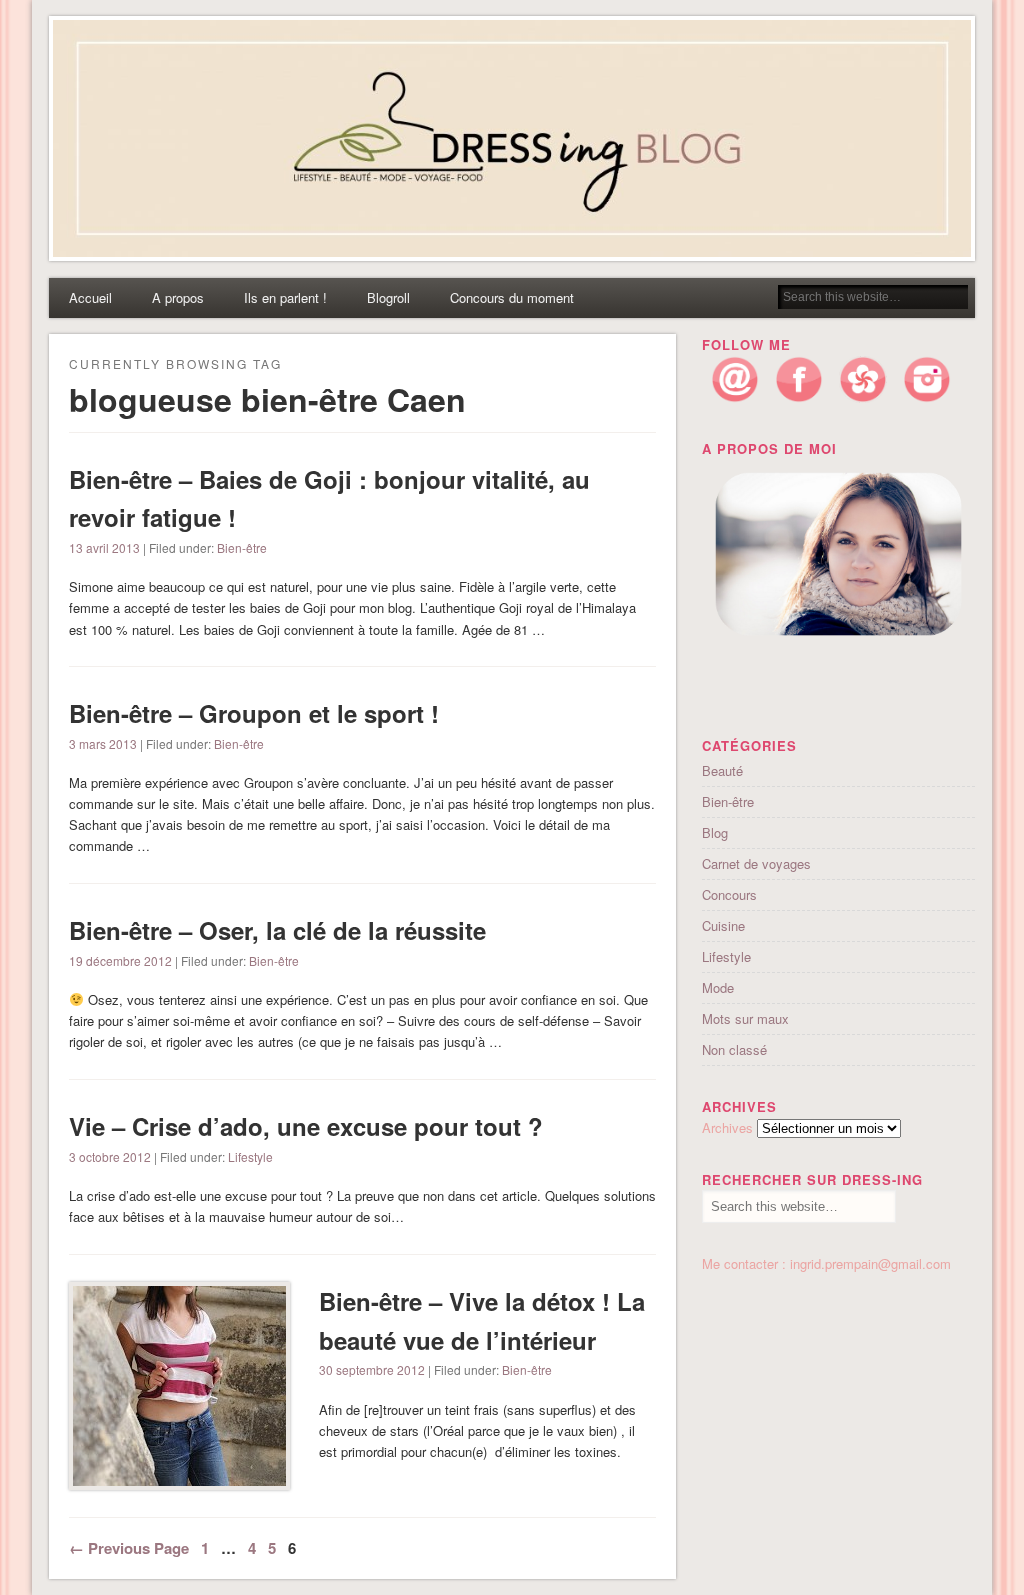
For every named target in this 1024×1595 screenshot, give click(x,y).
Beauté (722, 770)
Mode (718, 987)
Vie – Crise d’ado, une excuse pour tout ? (306, 1126)
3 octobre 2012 (110, 1156)
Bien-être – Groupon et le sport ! (254, 713)
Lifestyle (250, 1156)
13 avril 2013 (104, 547)
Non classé (734, 1049)
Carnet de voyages (756, 863)
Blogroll (388, 297)
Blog (715, 832)
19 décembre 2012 (120, 960)
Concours (729, 894)
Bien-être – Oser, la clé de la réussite (277, 930)
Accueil (90, 297)
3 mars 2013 (103, 743)
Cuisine (723, 925)
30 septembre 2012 (372, 1369)
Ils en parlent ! (285, 297)
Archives (727, 1127)
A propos (178, 297)
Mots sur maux (745, 1018)
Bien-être (242, 547)
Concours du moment (512, 297)
